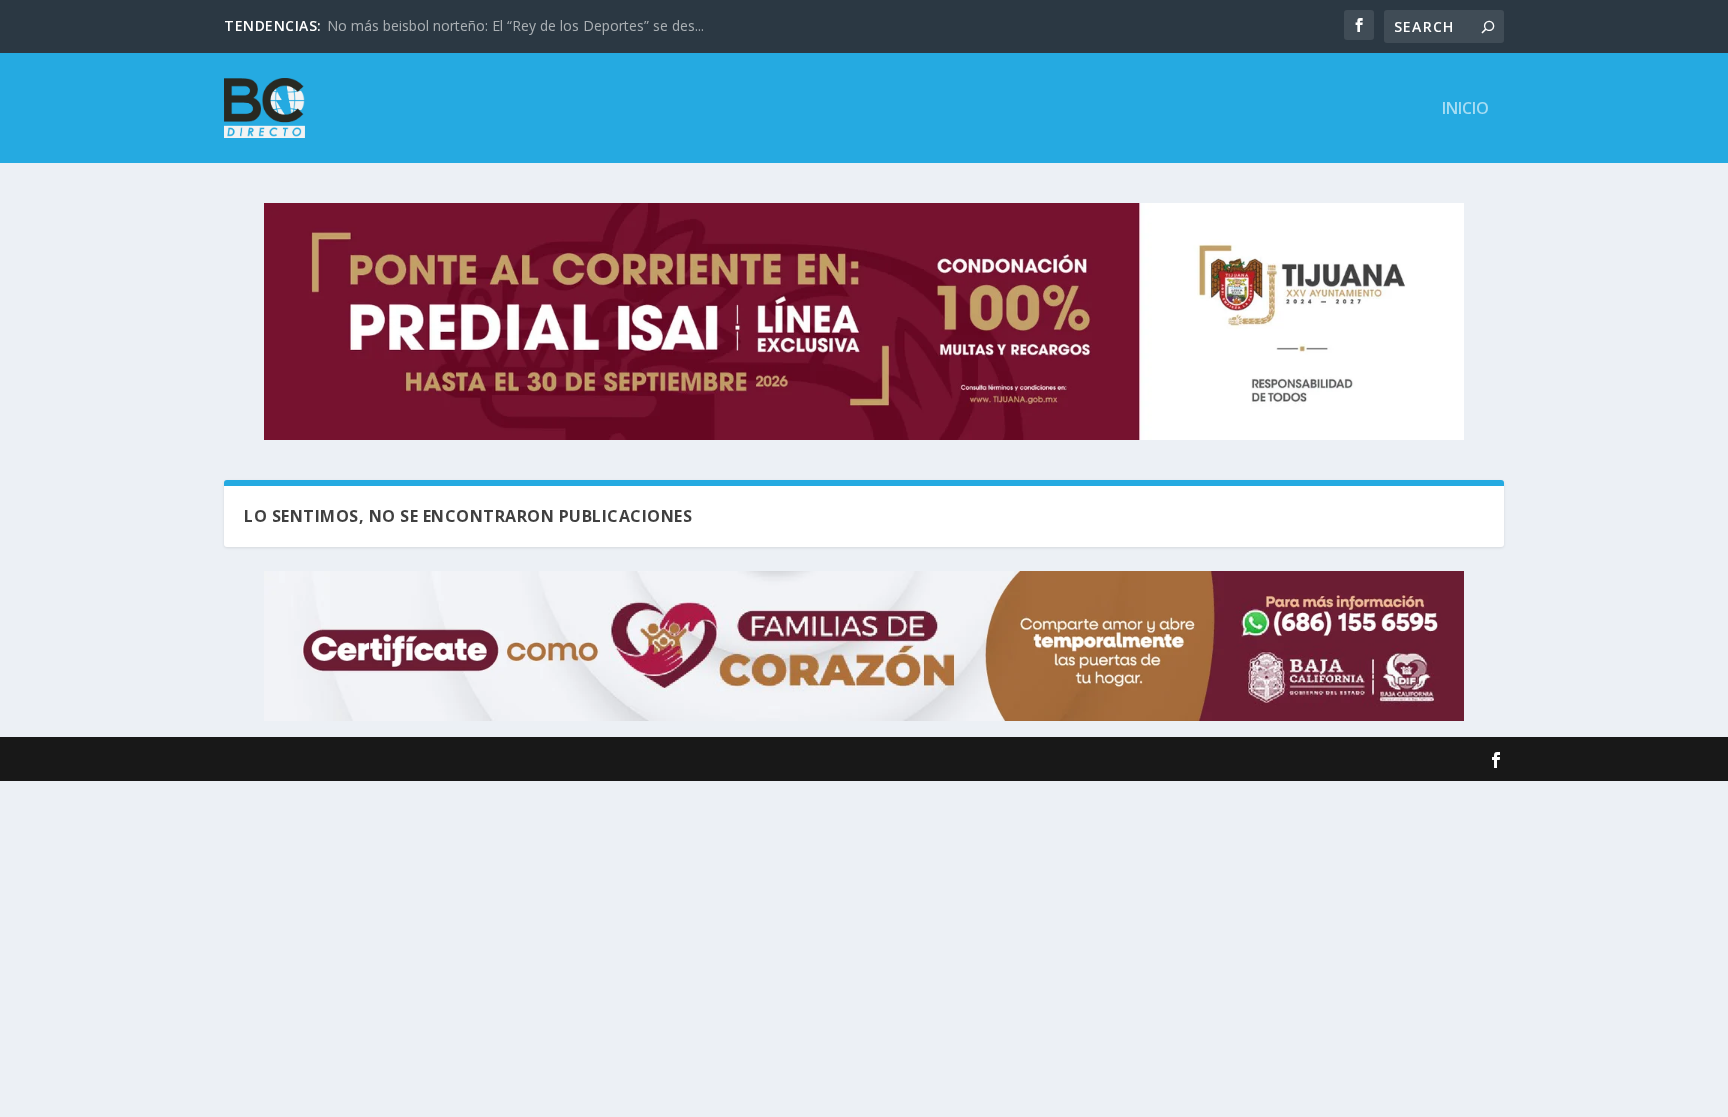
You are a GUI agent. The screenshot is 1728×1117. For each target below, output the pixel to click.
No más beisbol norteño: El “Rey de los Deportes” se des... (515, 25)
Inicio (1465, 109)
